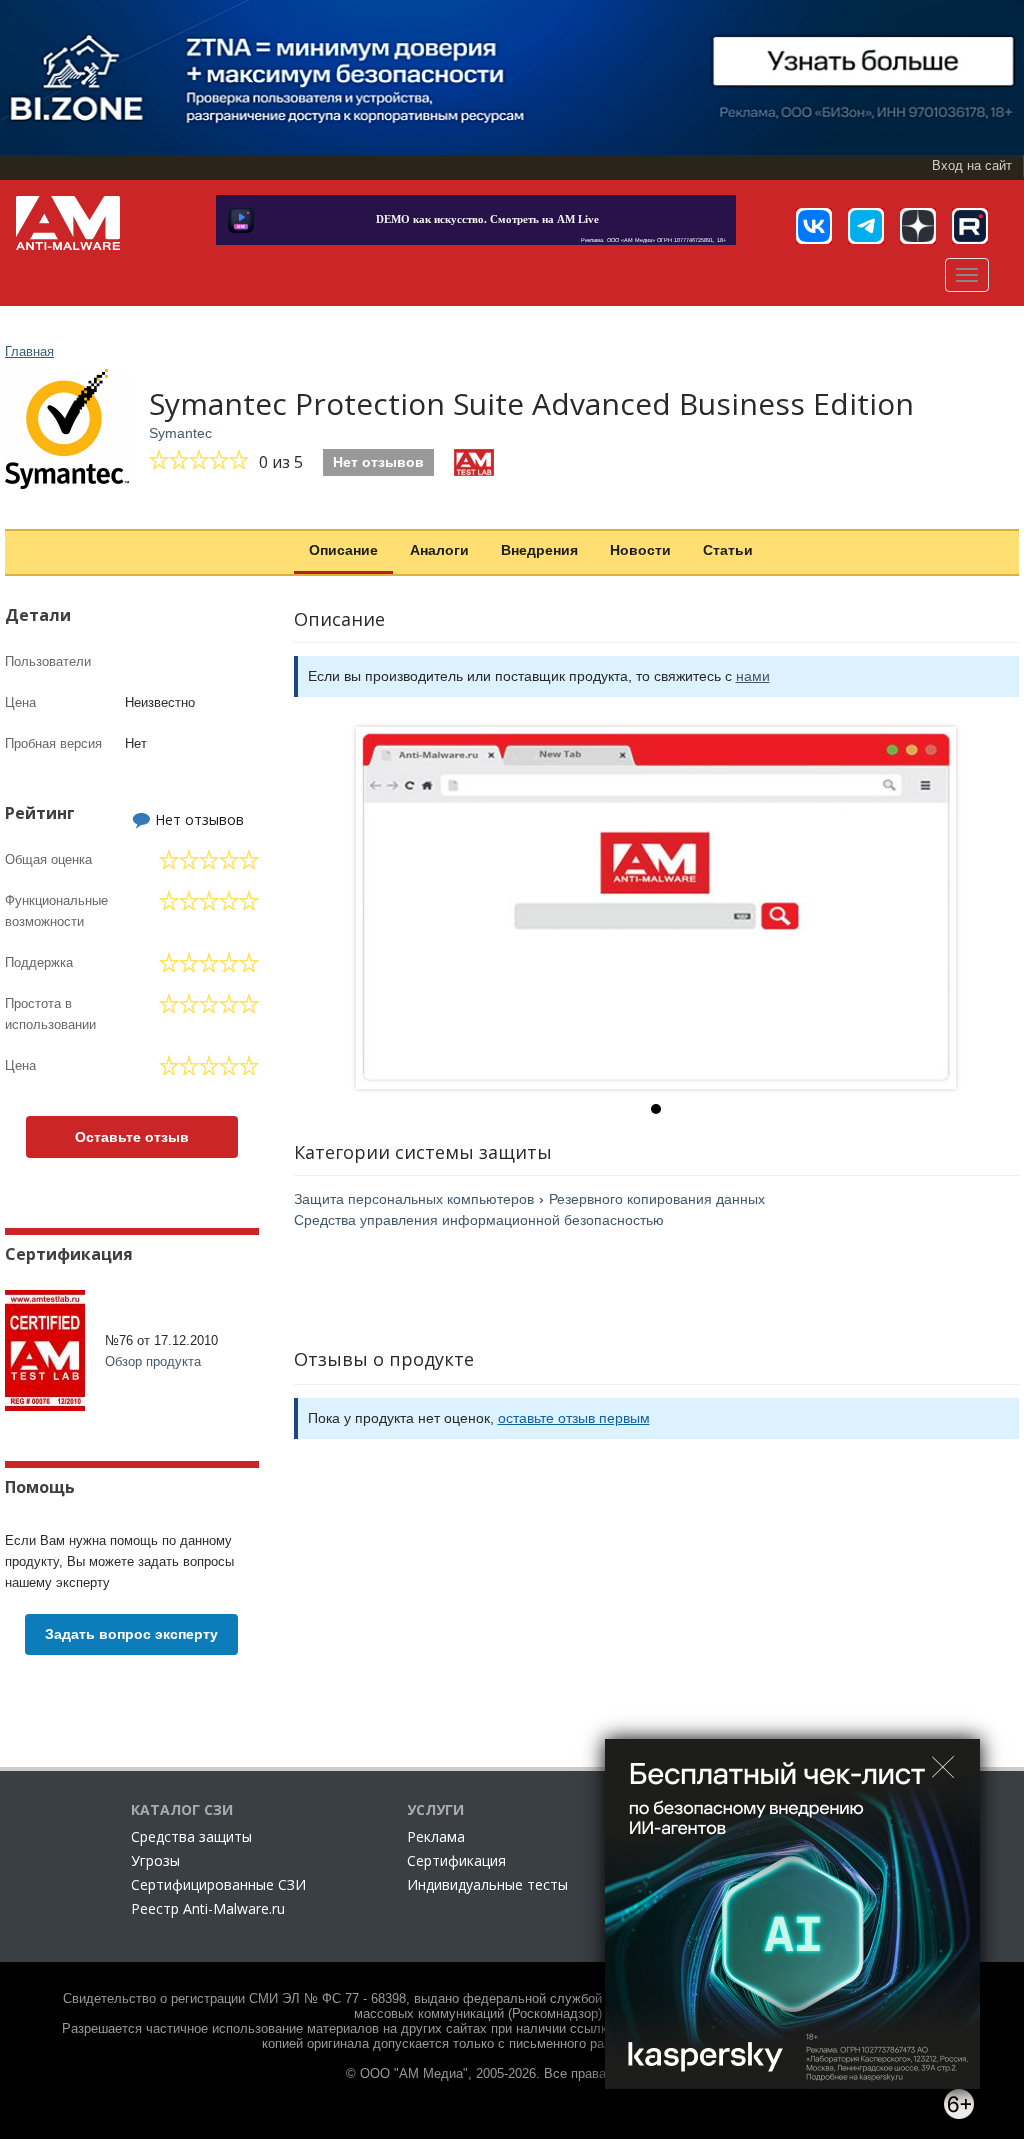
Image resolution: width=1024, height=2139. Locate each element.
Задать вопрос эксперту (131, 1634)
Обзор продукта (153, 1361)
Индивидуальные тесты (487, 1884)
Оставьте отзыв (132, 1137)
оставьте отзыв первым (574, 1418)
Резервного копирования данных (657, 1199)
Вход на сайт (972, 166)
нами (753, 676)
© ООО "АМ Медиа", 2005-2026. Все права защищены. (512, 2074)
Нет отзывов (378, 462)
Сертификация (456, 1860)
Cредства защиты (191, 1836)
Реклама (436, 1836)
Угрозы (155, 1860)
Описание (343, 550)
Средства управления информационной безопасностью (479, 1220)
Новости (640, 550)
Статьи (728, 550)
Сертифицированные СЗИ (218, 1884)
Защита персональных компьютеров (414, 1199)
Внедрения (539, 550)
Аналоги (439, 550)
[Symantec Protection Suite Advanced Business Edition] (656, 908)
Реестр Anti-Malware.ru (208, 1908)
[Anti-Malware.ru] (68, 223)
